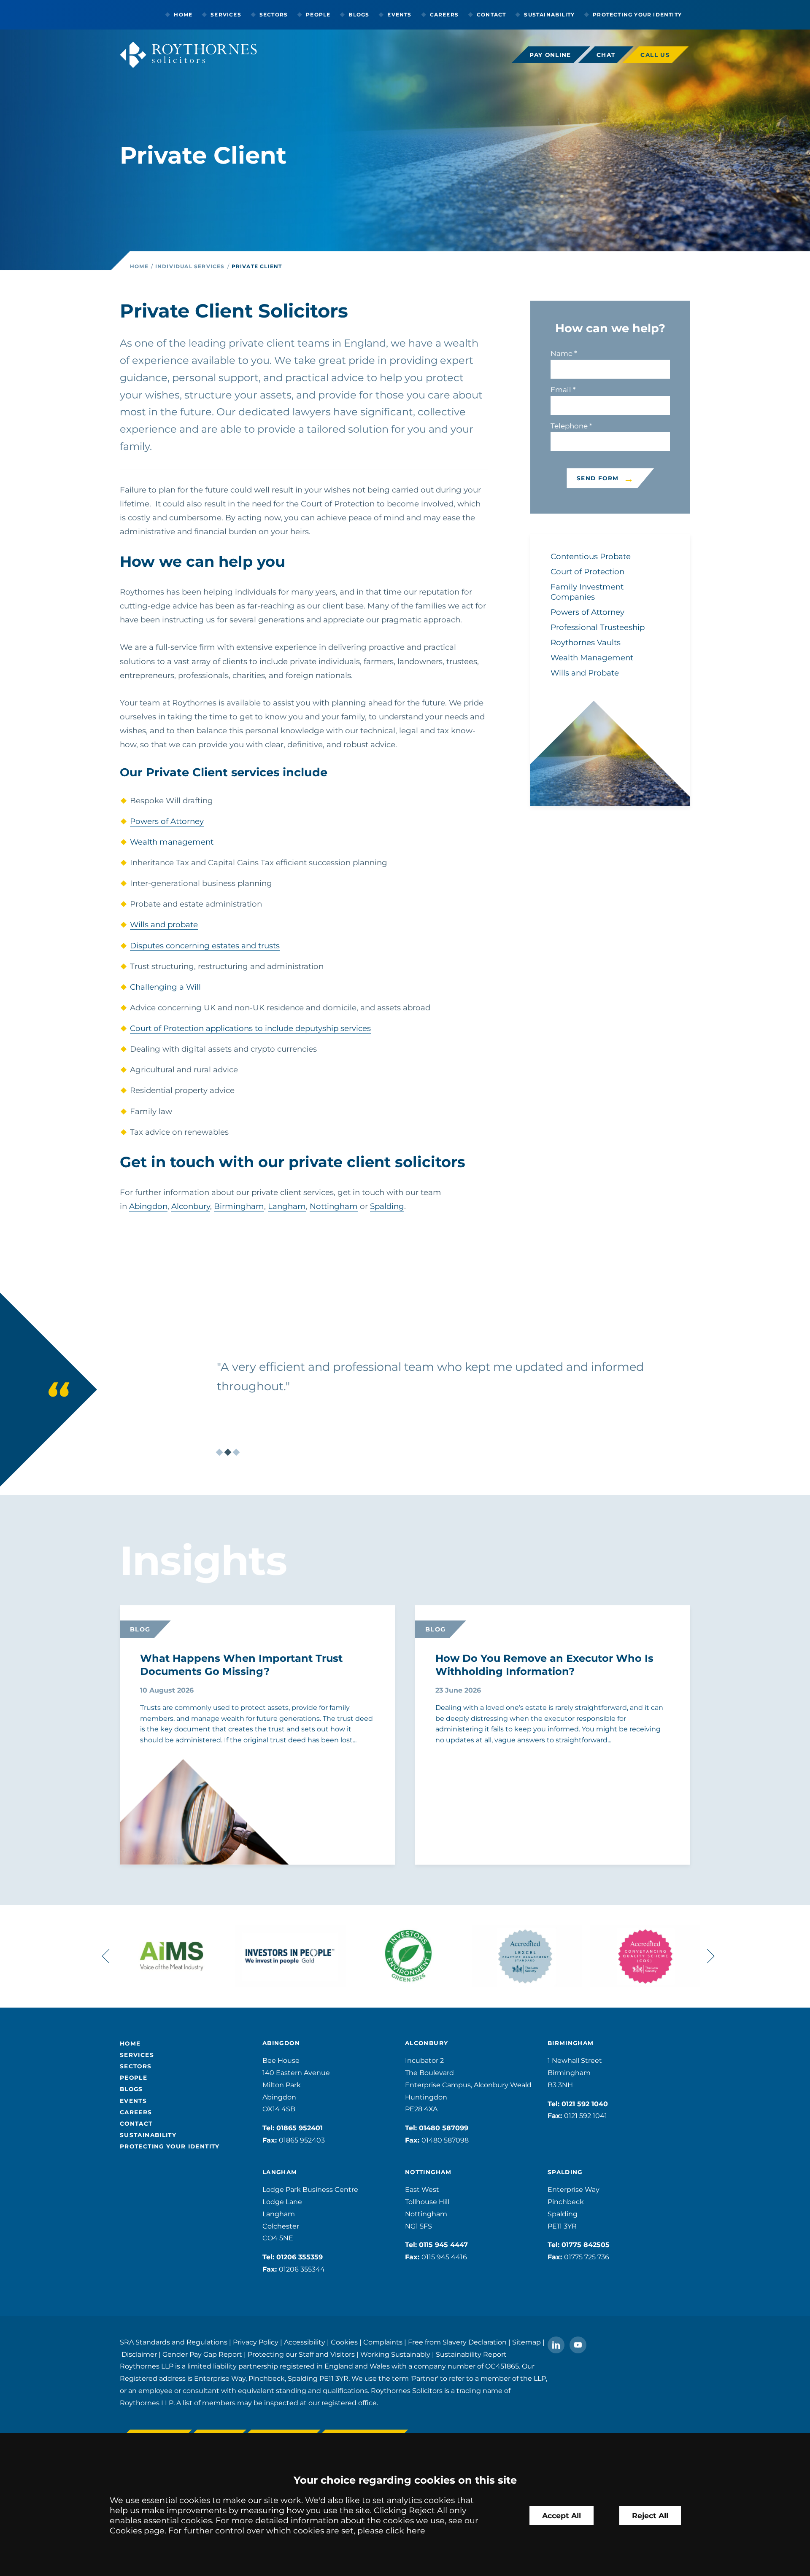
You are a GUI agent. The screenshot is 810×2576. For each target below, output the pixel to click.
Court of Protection (587, 572)
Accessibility (305, 2342)
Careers (444, 15)
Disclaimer (139, 2354)
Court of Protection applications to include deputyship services (250, 1028)
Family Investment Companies (587, 592)
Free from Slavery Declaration (457, 2342)
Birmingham (239, 1206)
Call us (655, 55)
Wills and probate (164, 925)
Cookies (344, 2342)
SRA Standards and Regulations (174, 2342)
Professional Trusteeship (598, 627)
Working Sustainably (395, 2354)
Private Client (257, 266)
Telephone (569, 426)
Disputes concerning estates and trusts (205, 946)
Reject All (650, 2515)
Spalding (387, 1206)
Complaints (383, 2342)
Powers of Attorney (167, 821)
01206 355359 (300, 2257)
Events (399, 15)
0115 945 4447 (443, 2245)
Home (183, 15)
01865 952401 (300, 2128)
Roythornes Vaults (586, 642)
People (318, 15)
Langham (287, 1206)
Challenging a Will (165, 987)
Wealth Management (592, 658)
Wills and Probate (585, 673)
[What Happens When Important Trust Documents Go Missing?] (183, 1830)
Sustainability (549, 15)
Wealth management (172, 842)
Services (226, 15)
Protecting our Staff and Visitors (301, 2354)
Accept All (562, 2515)
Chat (606, 55)
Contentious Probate (591, 556)
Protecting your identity (637, 15)
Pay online (550, 55)
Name (562, 353)
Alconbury (191, 1206)
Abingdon (148, 1206)
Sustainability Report (471, 2354)
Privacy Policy (256, 2342)
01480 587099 (444, 2128)
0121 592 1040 (585, 2104)
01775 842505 (586, 2245)
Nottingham (334, 1206)
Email (561, 390)
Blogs (359, 15)
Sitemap (526, 2342)
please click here (391, 2530)
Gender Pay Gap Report (202, 2354)
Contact (491, 15)
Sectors (274, 15)
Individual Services (190, 266)
